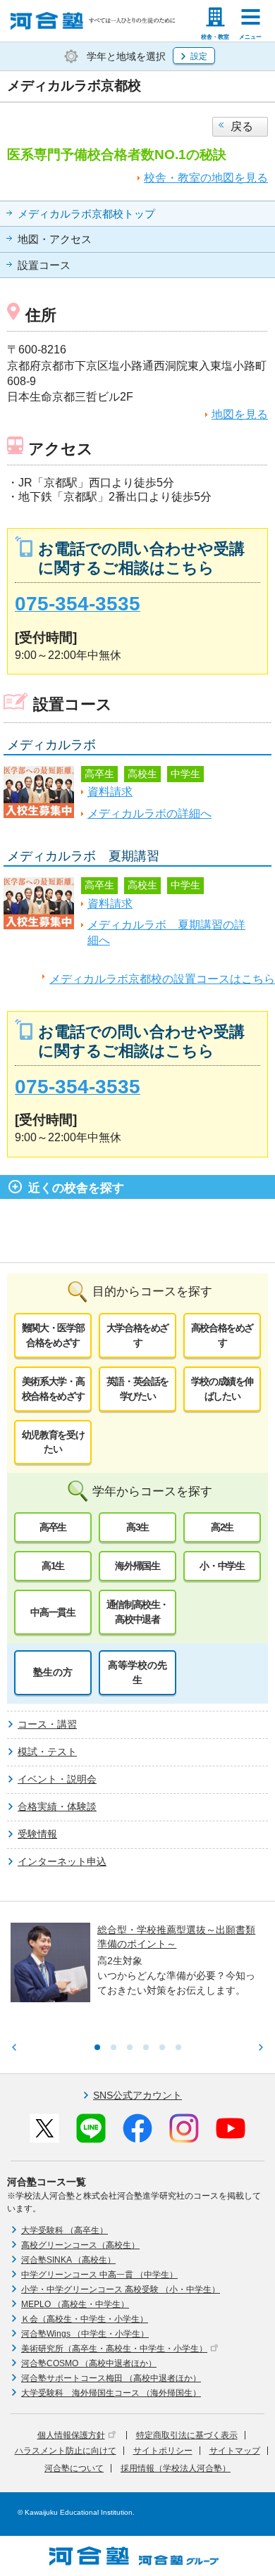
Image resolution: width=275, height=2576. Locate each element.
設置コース (44, 265)
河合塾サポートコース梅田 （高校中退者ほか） (111, 2378)
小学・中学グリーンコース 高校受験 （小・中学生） (121, 2289)
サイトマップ (235, 2451)
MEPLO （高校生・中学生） (75, 2304)
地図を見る (240, 414)
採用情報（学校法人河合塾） (176, 2468)
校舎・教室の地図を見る (206, 178)
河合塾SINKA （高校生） (68, 2260)
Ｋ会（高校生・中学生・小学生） (85, 2319)
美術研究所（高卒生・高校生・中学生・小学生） (114, 2349)
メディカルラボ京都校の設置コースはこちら (162, 979)
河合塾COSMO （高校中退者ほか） (89, 2363)
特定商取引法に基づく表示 (187, 2435)
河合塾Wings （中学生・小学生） (85, 2334)
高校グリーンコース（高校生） (80, 2245)
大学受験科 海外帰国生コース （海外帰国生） (111, 2393)
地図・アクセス (55, 239)
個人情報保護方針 (71, 2435)
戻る (242, 126)
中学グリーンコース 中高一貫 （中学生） (99, 2275)
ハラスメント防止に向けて (66, 2451)
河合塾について (74, 2468)
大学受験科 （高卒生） (65, 2230)
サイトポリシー (163, 2451)
